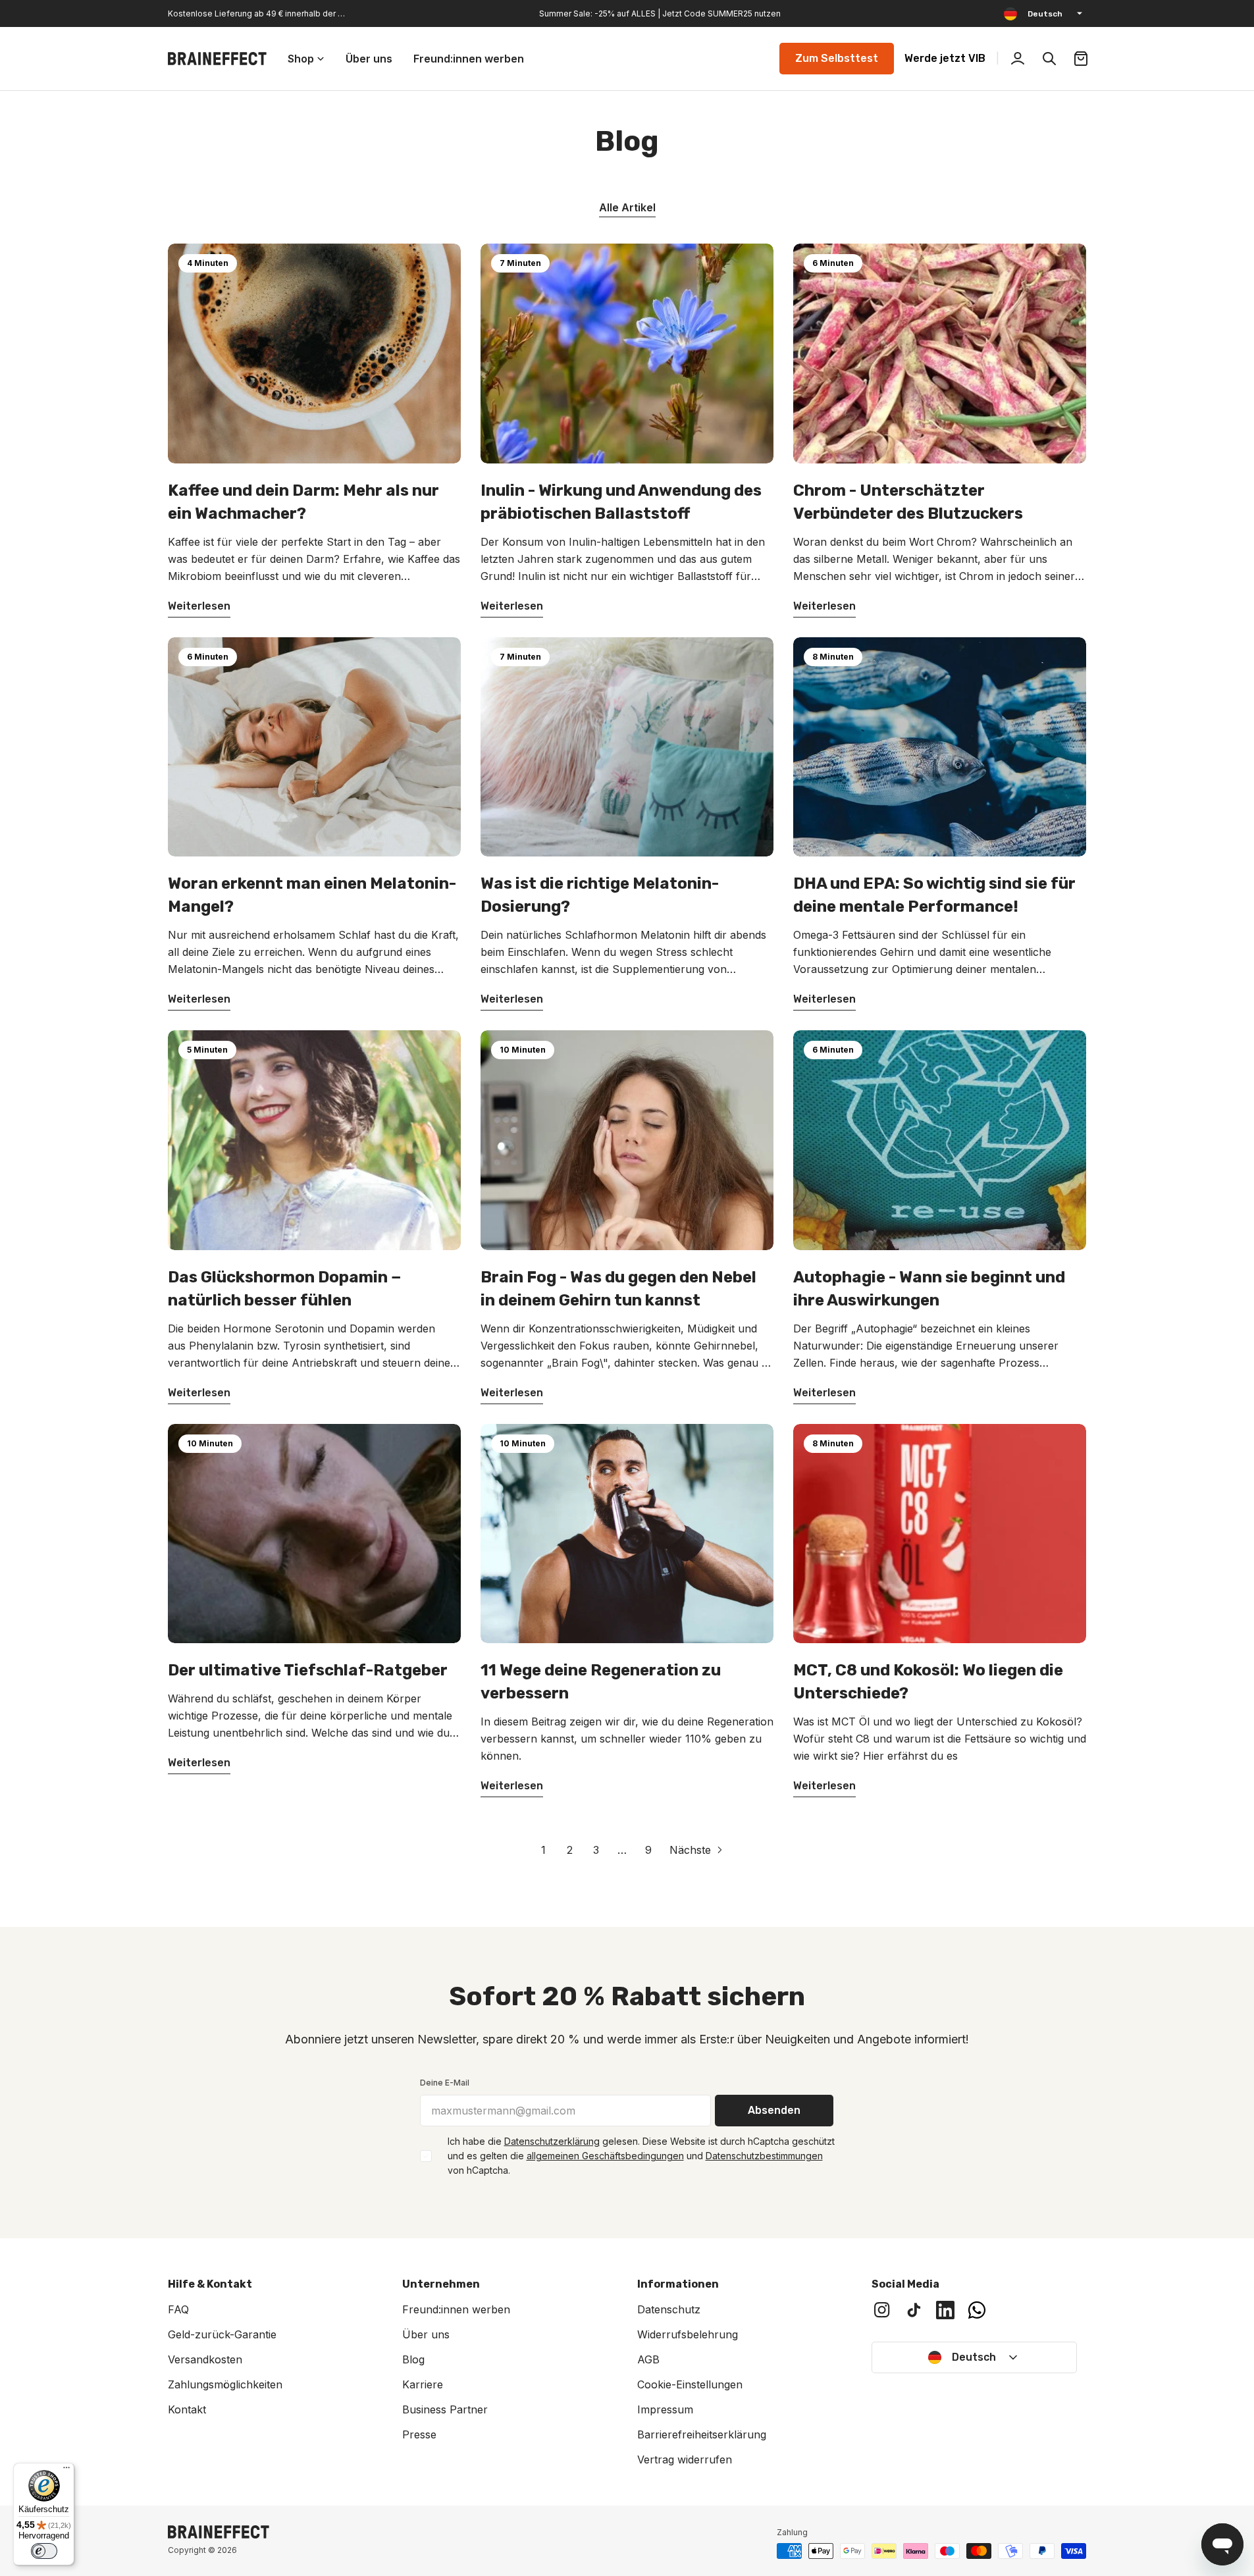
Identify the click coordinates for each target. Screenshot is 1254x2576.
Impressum (665, 2409)
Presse (419, 2434)
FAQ (178, 2309)
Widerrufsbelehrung (688, 2334)
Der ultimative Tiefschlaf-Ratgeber (308, 1670)
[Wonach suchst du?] (1049, 59)
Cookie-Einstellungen (690, 2384)
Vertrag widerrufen (685, 2459)
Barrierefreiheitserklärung (702, 2434)
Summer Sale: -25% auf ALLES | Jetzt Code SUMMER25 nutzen (660, 13)
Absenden (774, 2110)
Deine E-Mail (445, 2083)
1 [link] (543, 1850)
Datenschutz (669, 2309)
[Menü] (66, 2471)
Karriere (423, 2384)
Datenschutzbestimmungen (764, 2156)
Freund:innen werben (456, 2309)
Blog (413, 2359)
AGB (648, 2359)
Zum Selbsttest (837, 58)
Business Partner (445, 2409)
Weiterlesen (199, 606)
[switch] (44, 2551)
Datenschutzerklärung (552, 2141)
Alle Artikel (627, 207)
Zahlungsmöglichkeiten (225, 2384)
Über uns (426, 2334)
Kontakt (187, 2409)
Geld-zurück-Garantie (222, 2334)
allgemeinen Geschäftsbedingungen (605, 2156)
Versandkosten (205, 2359)
